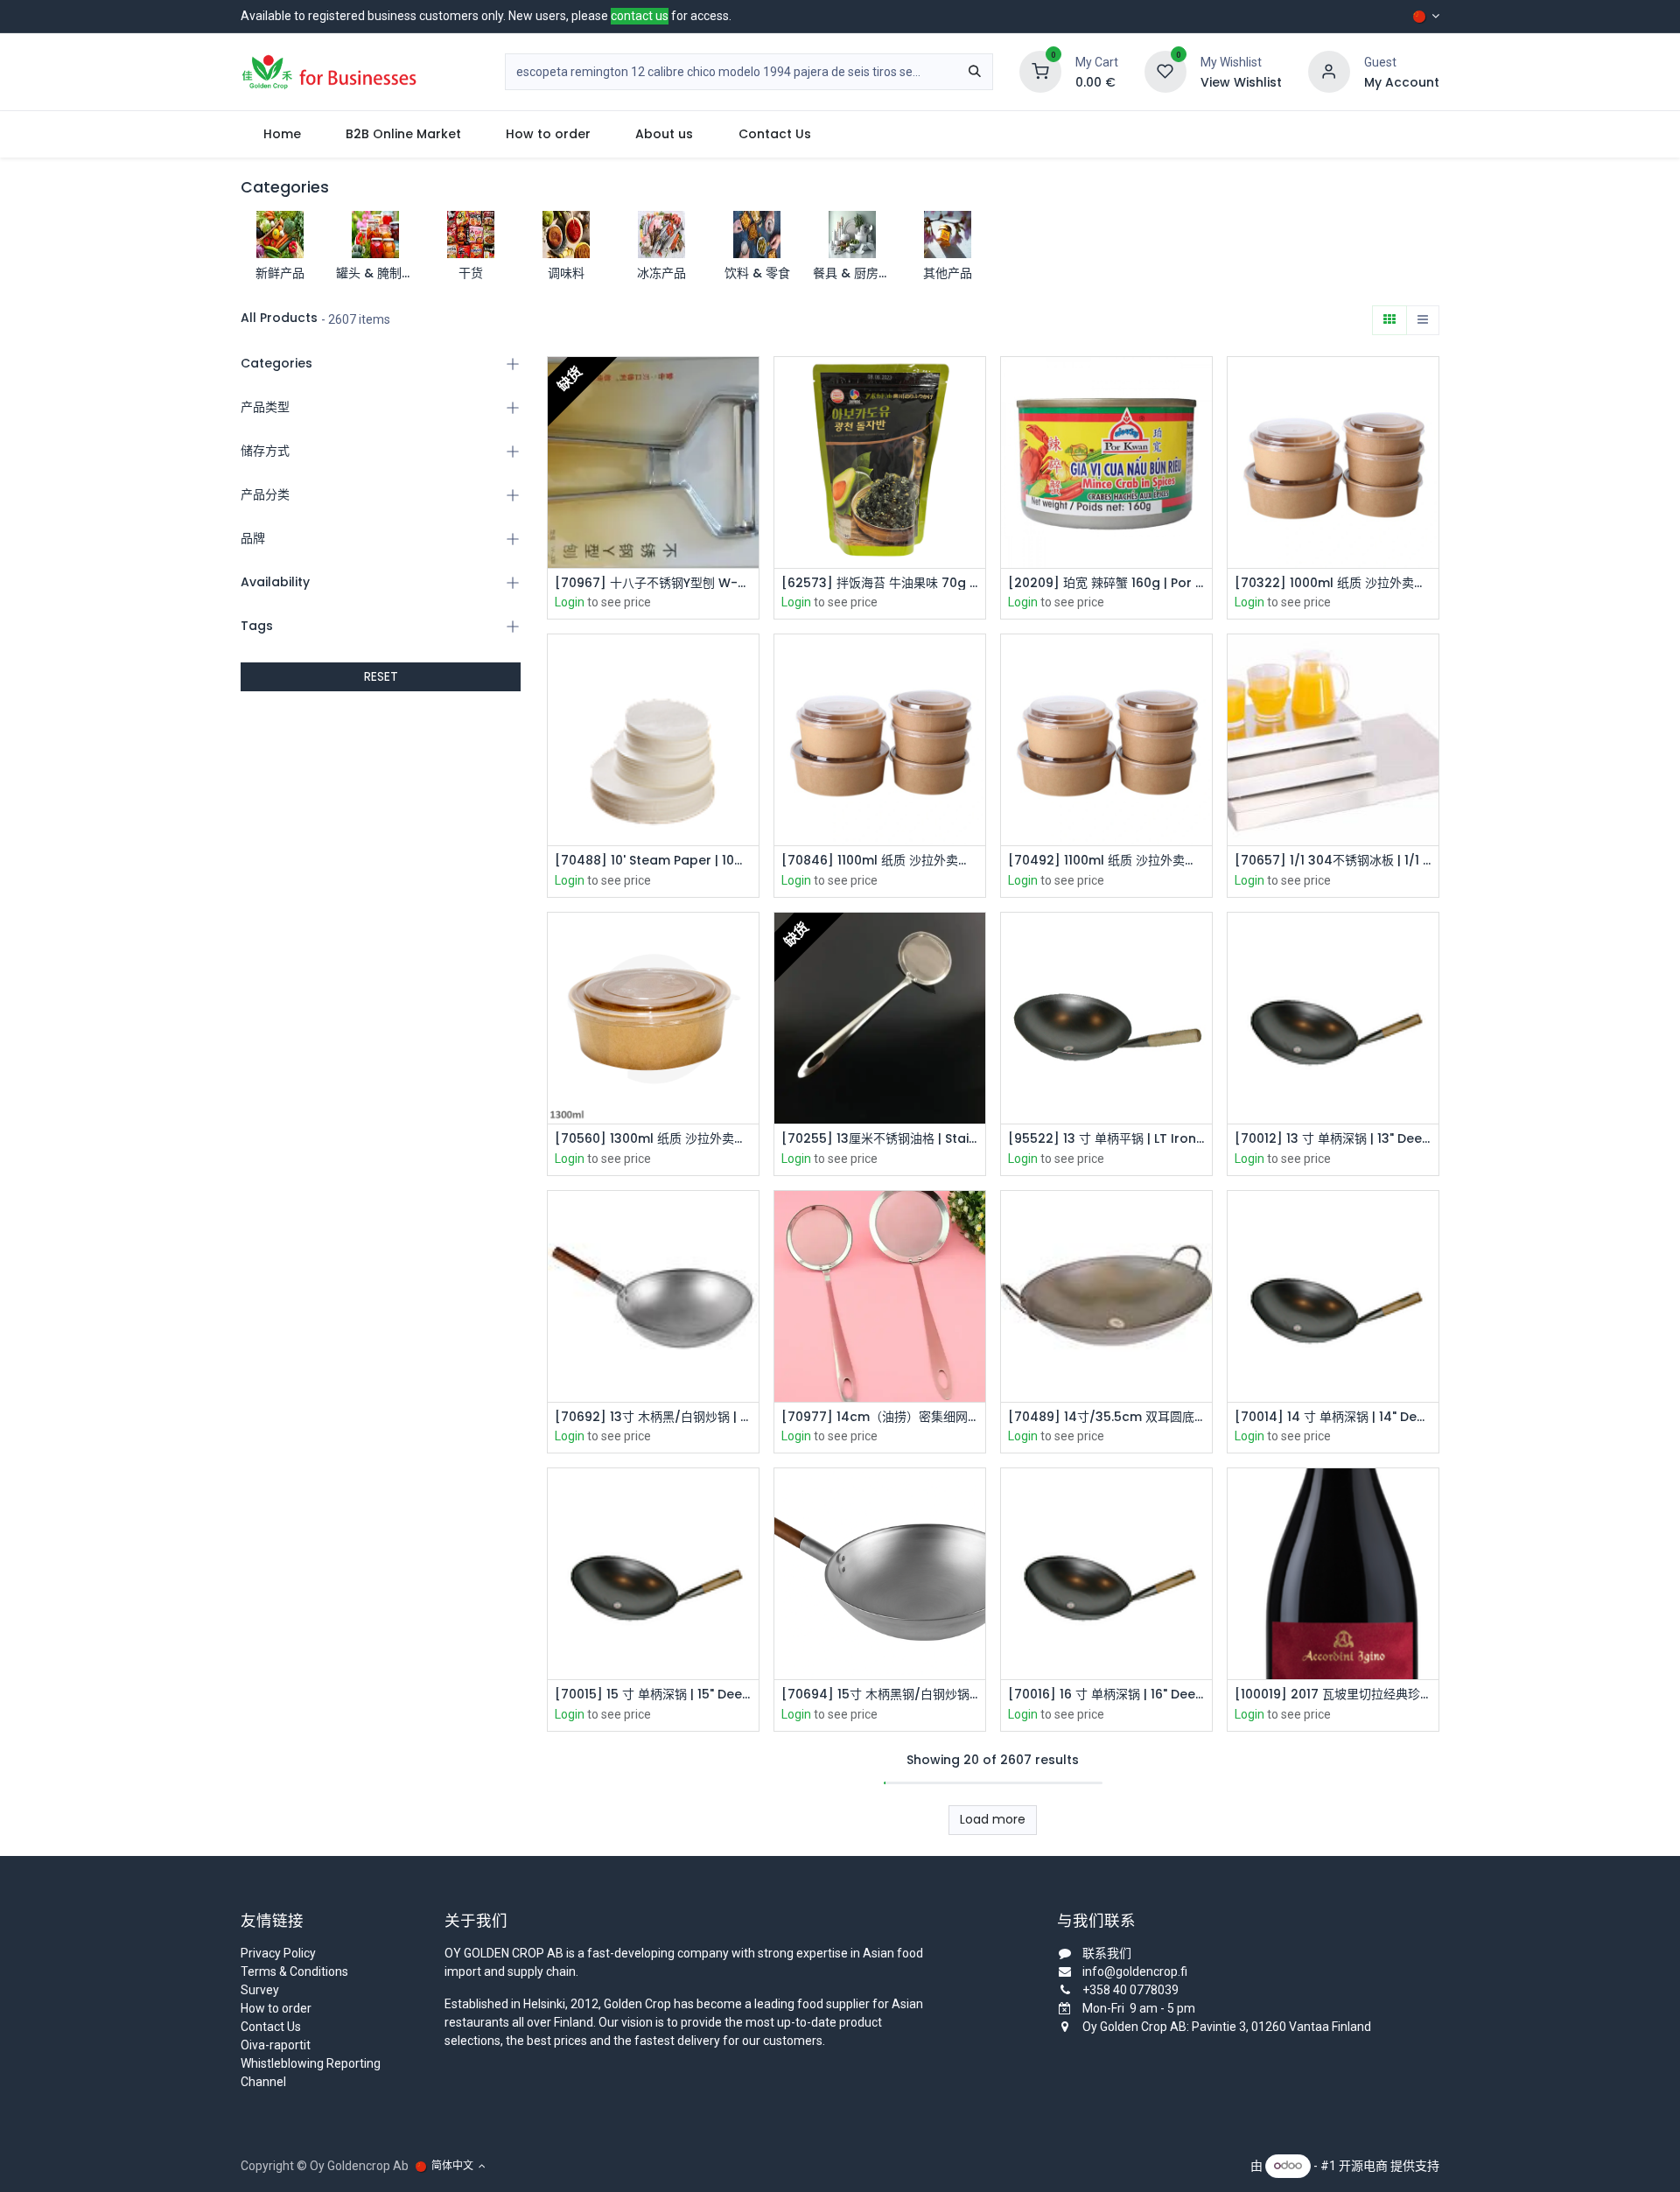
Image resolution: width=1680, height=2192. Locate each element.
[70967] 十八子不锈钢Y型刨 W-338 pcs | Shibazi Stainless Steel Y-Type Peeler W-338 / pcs (653, 583)
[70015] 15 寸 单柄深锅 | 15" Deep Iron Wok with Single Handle (653, 1695)
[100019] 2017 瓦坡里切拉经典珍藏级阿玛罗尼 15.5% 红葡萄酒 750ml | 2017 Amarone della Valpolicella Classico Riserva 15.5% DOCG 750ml (1333, 1695)
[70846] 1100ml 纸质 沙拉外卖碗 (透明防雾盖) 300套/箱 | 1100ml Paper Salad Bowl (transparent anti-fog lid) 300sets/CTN (880, 861)
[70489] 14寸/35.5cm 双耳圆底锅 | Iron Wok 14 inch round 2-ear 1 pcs (1106, 1417)
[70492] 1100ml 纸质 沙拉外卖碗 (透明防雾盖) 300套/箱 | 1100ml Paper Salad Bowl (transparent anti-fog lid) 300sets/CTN (1106, 861)
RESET (381, 676)
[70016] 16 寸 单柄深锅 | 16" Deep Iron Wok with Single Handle (1106, 1695)
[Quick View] (748, 385)
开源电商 (1363, 2165)
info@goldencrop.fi (1135, 1971)
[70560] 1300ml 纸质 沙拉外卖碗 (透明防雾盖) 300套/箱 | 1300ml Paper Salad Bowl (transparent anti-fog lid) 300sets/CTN (653, 1139)
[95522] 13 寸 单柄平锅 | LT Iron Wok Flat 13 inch (1106, 1139)
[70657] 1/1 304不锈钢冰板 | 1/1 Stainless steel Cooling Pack (1333, 861)
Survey (260, 1990)
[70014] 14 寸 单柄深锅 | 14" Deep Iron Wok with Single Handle (1333, 1417)
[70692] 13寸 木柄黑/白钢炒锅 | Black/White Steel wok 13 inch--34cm (653, 1417)
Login (570, 602)
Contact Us (271, 2027)
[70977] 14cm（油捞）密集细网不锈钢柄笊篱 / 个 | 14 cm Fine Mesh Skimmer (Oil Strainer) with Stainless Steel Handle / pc (880, 1417)
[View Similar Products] (748, 464)
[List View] (1423, 320)
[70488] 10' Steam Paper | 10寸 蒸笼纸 (653, 861)
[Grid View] (1389, 320)
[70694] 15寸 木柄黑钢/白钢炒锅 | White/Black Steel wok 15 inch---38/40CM (880, 1695)
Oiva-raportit (276, 2045)
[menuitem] (282, 134)
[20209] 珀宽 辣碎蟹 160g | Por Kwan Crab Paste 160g (1106, 583)
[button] (748, 425)
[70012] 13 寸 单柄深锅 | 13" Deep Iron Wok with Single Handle (1333, 1139)
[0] (1040, 71)
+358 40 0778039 (1130, 1990)
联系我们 (1107, 1953)
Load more (993, 1819)
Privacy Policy (278, 1953)
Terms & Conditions (294, 1971)
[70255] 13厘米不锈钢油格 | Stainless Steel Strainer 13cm (880, 1139)
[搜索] (975, 72)
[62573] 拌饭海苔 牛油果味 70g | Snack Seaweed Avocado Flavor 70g (880, 583)
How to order (276, 2008)
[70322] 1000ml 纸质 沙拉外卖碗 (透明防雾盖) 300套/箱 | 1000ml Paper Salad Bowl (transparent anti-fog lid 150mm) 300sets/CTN (1333, 583)
